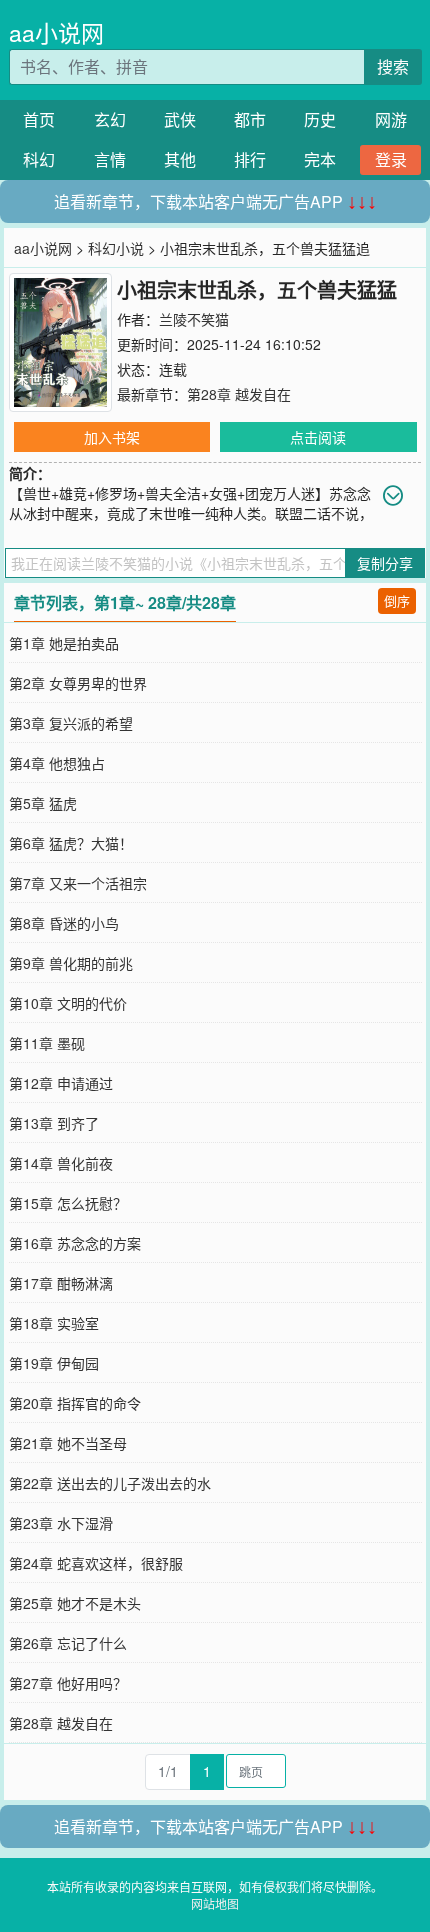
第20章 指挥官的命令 (75, 1403)
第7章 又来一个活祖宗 (78, 883)
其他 (180, 159)
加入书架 (112, 437)
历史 (320, 119)
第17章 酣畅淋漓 (61, 1283)
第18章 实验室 (54, 1323)
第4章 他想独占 (57, 763)
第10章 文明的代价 (68, 1003)
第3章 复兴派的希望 (71, 723)
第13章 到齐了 (54, 1123)
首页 (39, 119)
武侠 (180, 119)
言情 (110, 159)
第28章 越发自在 (239, 394)
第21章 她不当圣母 (68, 1443)
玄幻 (110, 119)
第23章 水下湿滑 (61, 1523)
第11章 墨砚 (47, 1043)
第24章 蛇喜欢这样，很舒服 (96, 1563)
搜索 (393, 66)
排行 (250, 159)
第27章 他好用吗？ (68, 1683)
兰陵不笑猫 (194, 319)
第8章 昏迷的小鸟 (64, 923)
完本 (320, 159)
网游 (391, 119)
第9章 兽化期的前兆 (71, 963)
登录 (391, 159)
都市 (250, 119)
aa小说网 (56, 32)
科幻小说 (116, 248)
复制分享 (385, 563)
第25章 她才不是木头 (75, 1603)
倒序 (397, 600)
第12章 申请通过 (61, 1083)
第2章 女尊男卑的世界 (78, 683)
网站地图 (215, 1903)
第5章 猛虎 (43, 803)
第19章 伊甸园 (54, 1363)
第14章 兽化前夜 (61, 1163)
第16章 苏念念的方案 (75, 1243)
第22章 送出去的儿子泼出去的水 (110, 1483)
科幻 (39, 159)
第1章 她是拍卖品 (64, 643)
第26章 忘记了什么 (68, 1643)
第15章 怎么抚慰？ (68, 1203)
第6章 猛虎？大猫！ (71, 843)
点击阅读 (318, 437)
